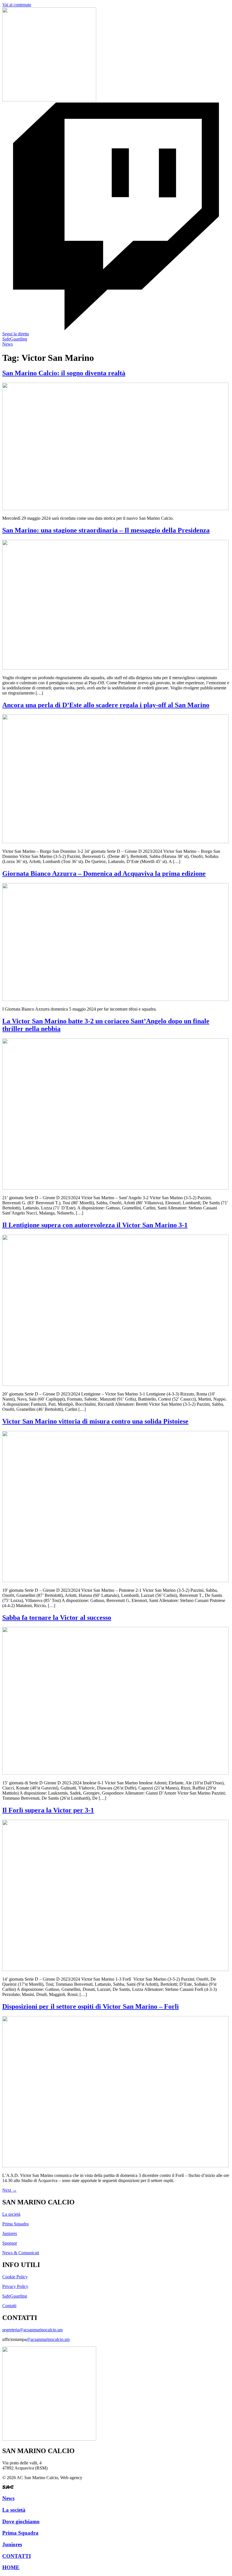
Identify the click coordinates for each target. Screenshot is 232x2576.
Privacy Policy (15, 2286)
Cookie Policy (15, 2277)
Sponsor (10, 2243)
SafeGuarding (15, 2296)
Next (9, 2190)
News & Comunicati (21, 2253)
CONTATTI (17, 2556)
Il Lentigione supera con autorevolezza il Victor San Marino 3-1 (95, 1225)
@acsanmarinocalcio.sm (48, 2339)
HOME (11, 2567)
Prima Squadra (15, 2224)
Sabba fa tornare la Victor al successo (57, 1618)
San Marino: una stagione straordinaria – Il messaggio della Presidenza (106, 530)
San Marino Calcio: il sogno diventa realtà (64, 373)
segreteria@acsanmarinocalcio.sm (32, 2330)
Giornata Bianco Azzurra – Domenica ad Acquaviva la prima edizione (104, 873)
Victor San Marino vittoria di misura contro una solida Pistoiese (95, 1421)
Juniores (10, 2233)
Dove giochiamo (21, 2521)
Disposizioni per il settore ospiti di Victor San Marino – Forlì (91, 2006)
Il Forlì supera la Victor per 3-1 (48, 1810)
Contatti (9, 2306)
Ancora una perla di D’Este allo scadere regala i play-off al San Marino (106, 705)
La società (11, 2214)
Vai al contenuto (17, 5)
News (8, 2498)
